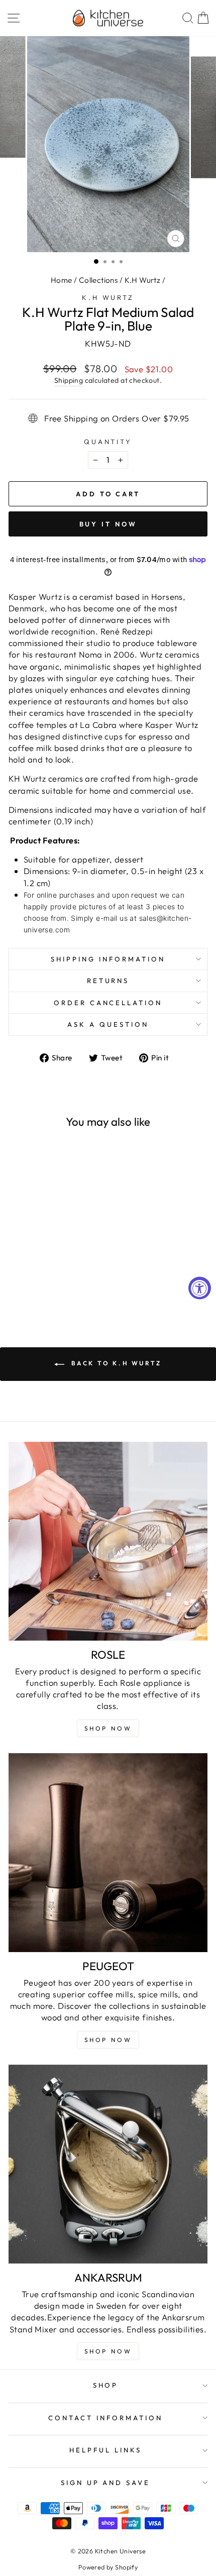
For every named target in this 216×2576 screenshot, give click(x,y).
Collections (98, 280)
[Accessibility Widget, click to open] (200, 1288)
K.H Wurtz (143, 280)
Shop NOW (108, 1728)
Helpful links (105, 2450)
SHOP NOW (108, 2040)
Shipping (69, 380)
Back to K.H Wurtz (115, 1363)
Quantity (108, 442)
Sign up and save (106, 2483)
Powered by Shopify (108, 2567)
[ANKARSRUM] (108, 2164)
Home (62, 280)
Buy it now (108, 524)
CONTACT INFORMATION (105, 2418)
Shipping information (108, 959)
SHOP (106, 2385)
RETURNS (108, 981)
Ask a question (108, 1024)
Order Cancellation (108, 1003)
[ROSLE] (108, 1541)
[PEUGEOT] (108, 1853)
